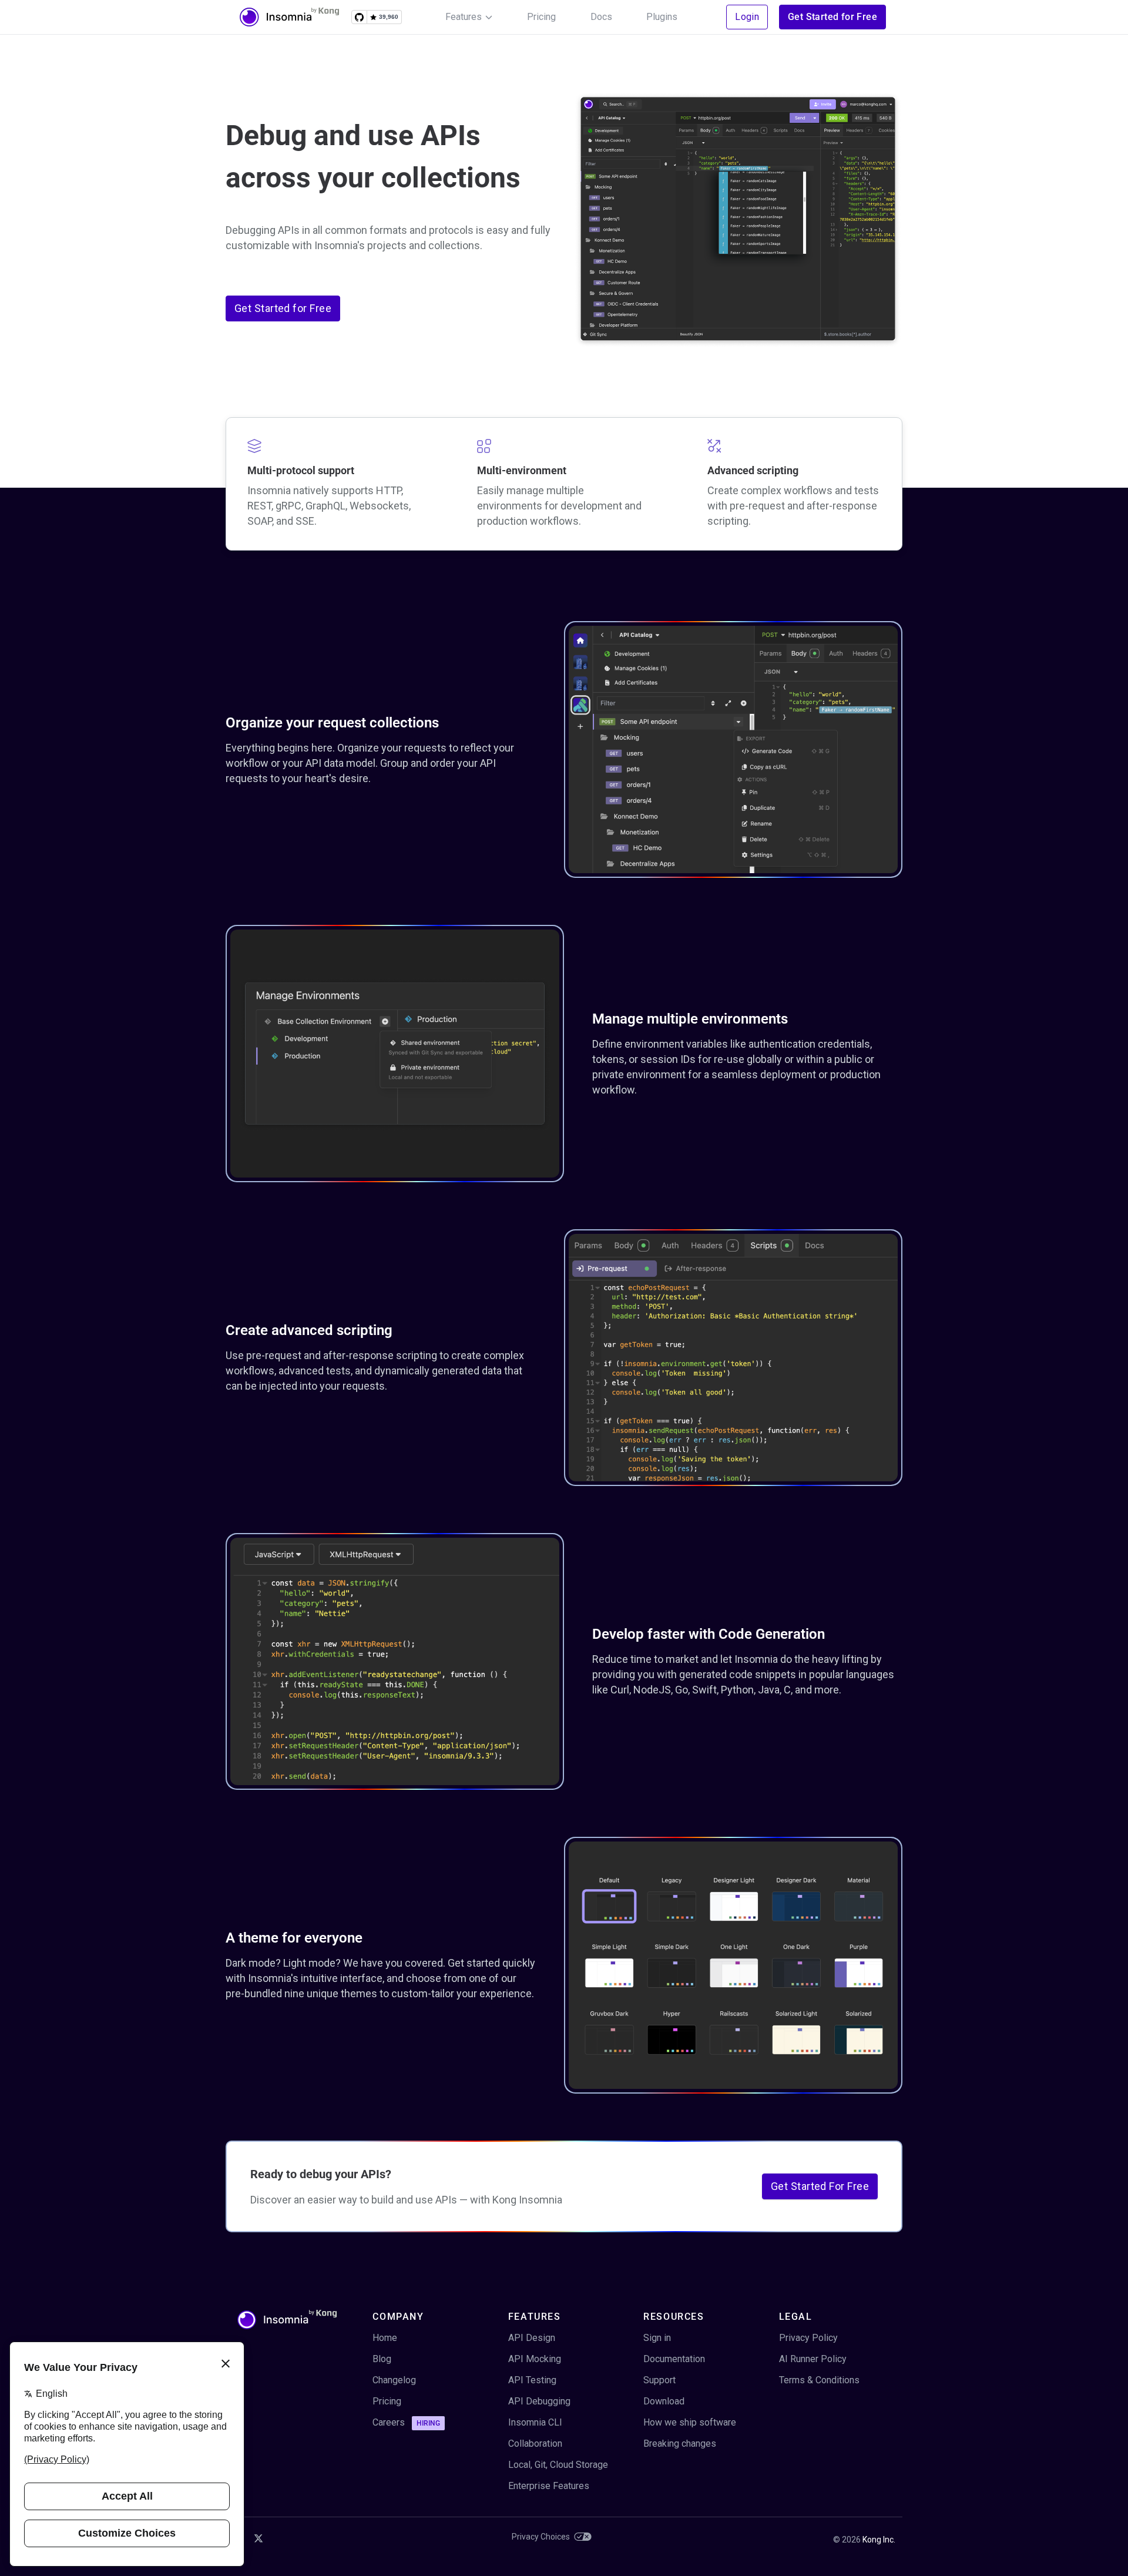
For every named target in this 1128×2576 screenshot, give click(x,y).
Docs (601, 17)
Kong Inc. (879, 2540)
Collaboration (535, 2443)
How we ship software (690, 2422)
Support (659, 2380)
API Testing (532, 2380)
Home (385, 2338)
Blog (382, 2359)
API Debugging (539, 2401)
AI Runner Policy (813, 2359)
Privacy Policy (808, 2338)
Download (664, 2401)
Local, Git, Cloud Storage (558, 2465)
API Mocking (535, 2359)
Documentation (674, 2359)
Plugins (662, 17)
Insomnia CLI (535, 2422)
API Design (532, 2338)
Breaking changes (680, 2443)
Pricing (541, 17)
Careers (406, 2422)
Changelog (394, 2380)
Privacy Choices (541, 2537)
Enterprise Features (549, 2486)
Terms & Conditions (819, 2380)
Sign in (657, 2338)
